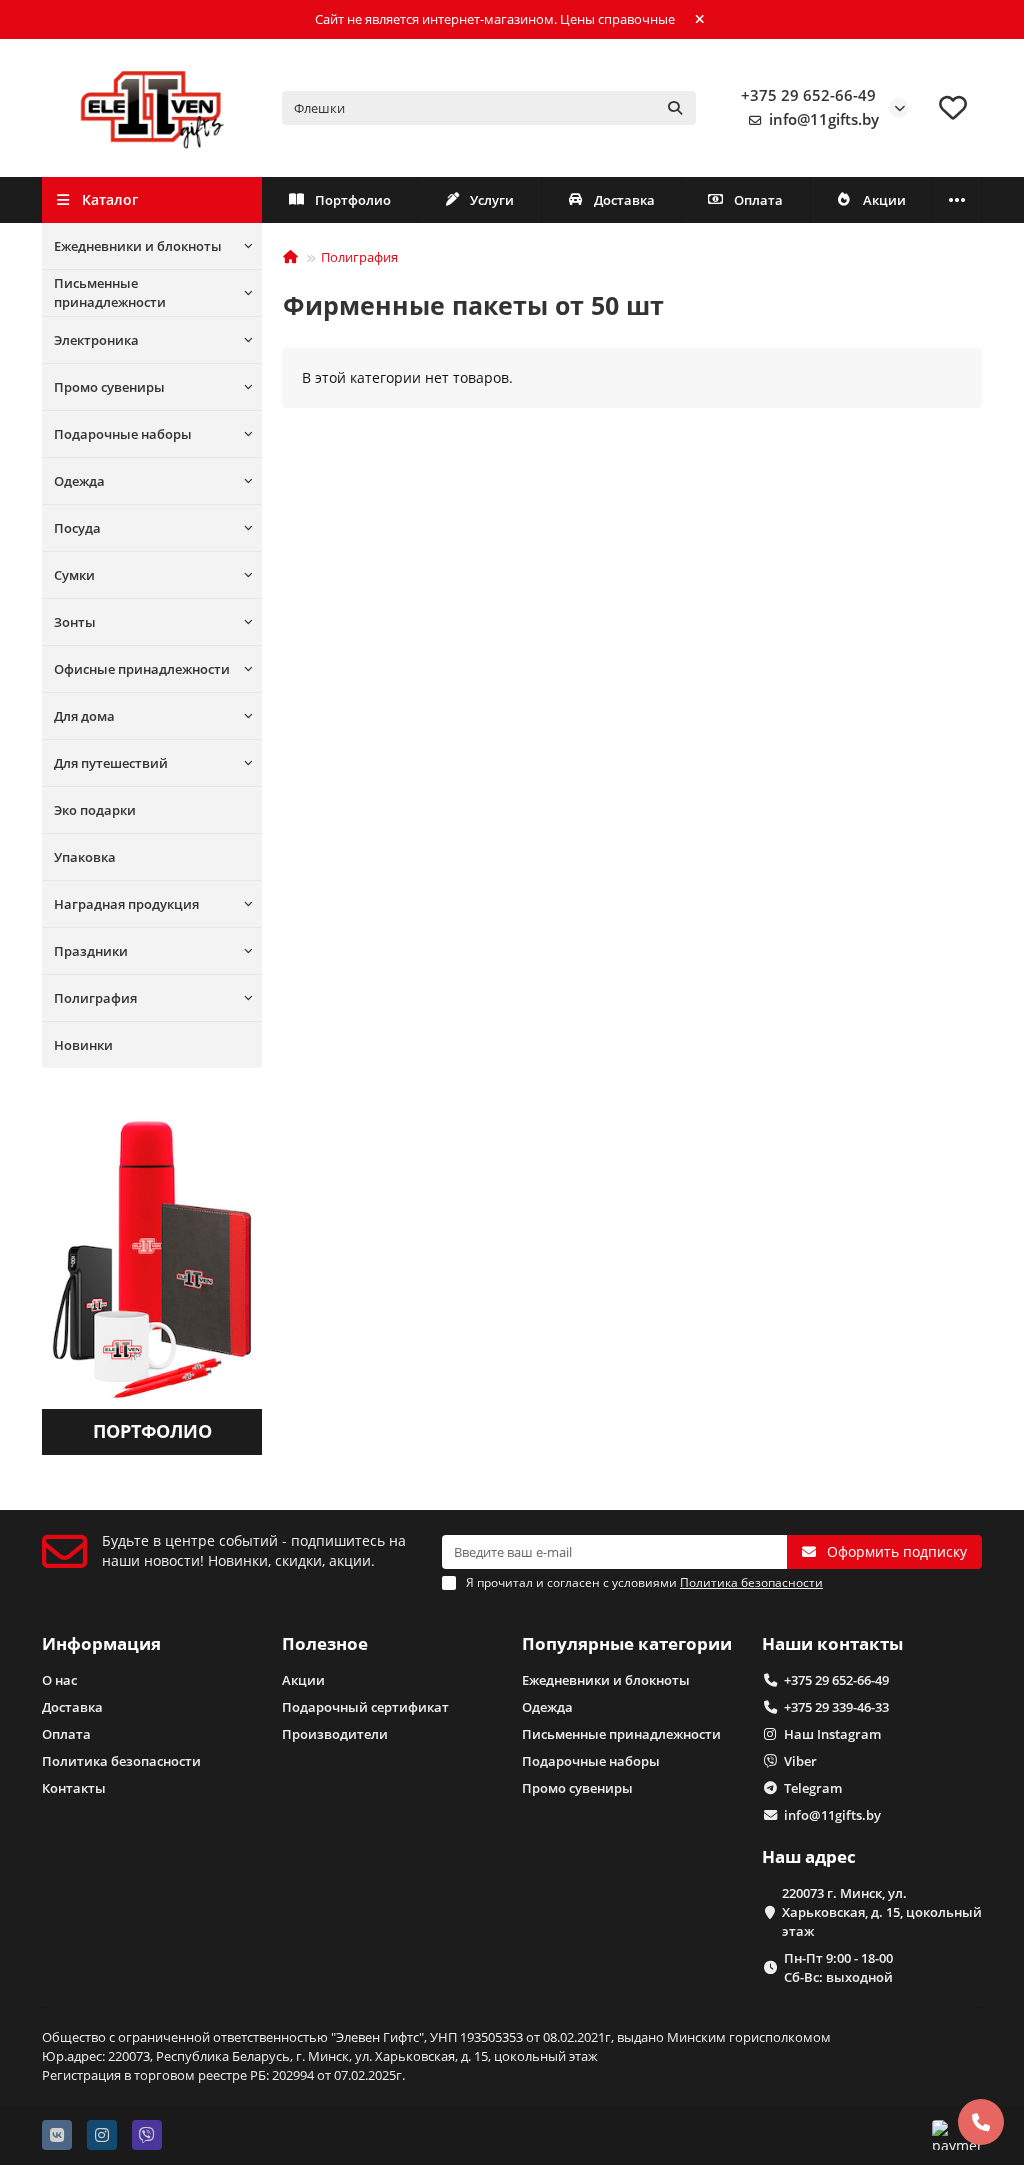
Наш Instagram (832, 1734)
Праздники (91, 951)
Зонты (75, 622)
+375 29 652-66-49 (808, 95)
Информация (101, 1643)
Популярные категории (627, 1643)
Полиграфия (95, 998)
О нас (59, 1680)
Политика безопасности (121, 1761)
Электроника (96, 340)
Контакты (74, 1788)
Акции (884, 200)
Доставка (624, 200)
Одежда (79, 481)
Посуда (77, 528)
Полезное (325, 1643)
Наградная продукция (126, 904)
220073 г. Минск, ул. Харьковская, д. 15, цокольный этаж (882, 1912)
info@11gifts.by (824, 119)
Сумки (74, 575)
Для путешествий (111, 763)
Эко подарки (95, 810)
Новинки (83, 1045)
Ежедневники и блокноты (138, 246)
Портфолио (353, 200)
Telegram (813, 1788)
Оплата (758, 200)
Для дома (84, 716)
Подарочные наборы (123, 434)
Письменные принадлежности (110, 292)
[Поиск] (675, 108)
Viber (800, 1761)
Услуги (492, 200)
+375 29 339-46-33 (836, 1707)
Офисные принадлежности (142, 669)
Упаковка (85, 857)
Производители (335, 1734)
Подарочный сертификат (365, 1707)
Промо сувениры (109, 387)
